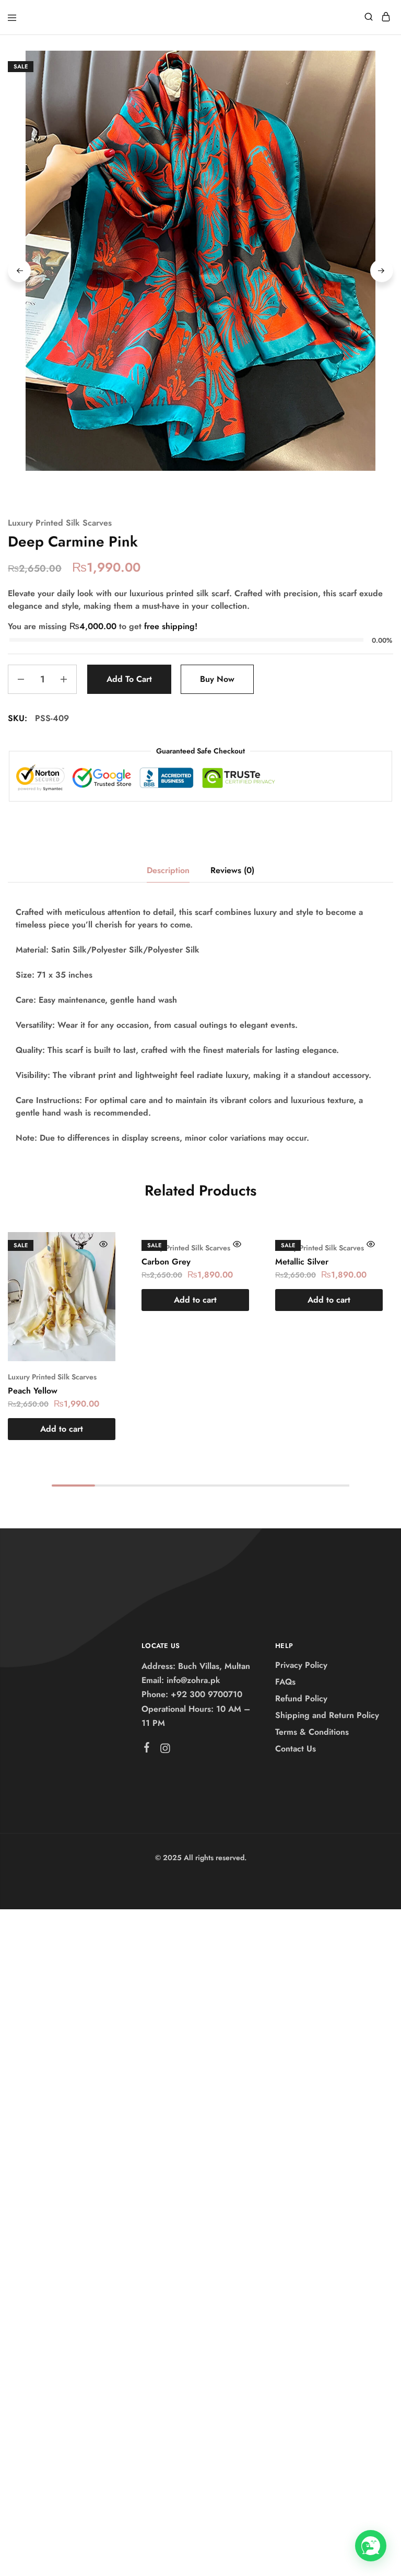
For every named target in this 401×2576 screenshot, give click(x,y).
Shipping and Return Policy (327, 1715)
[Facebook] (146, 1749)
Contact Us (296, 1749)
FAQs (285, 1682)
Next (382, 271)
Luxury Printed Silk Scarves (60, 523)
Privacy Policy (301, 1665)
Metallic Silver (302, 1262)
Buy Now (217, 679)
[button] (62, 1429)
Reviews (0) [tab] (232, 870)
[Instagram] (165, 1750)
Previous (19, 271)
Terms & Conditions (312, 1732)
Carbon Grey (166, 1262)
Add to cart (129, 679)
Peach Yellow (33, 1391)
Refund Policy (301, 1698)
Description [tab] (168, 870)
